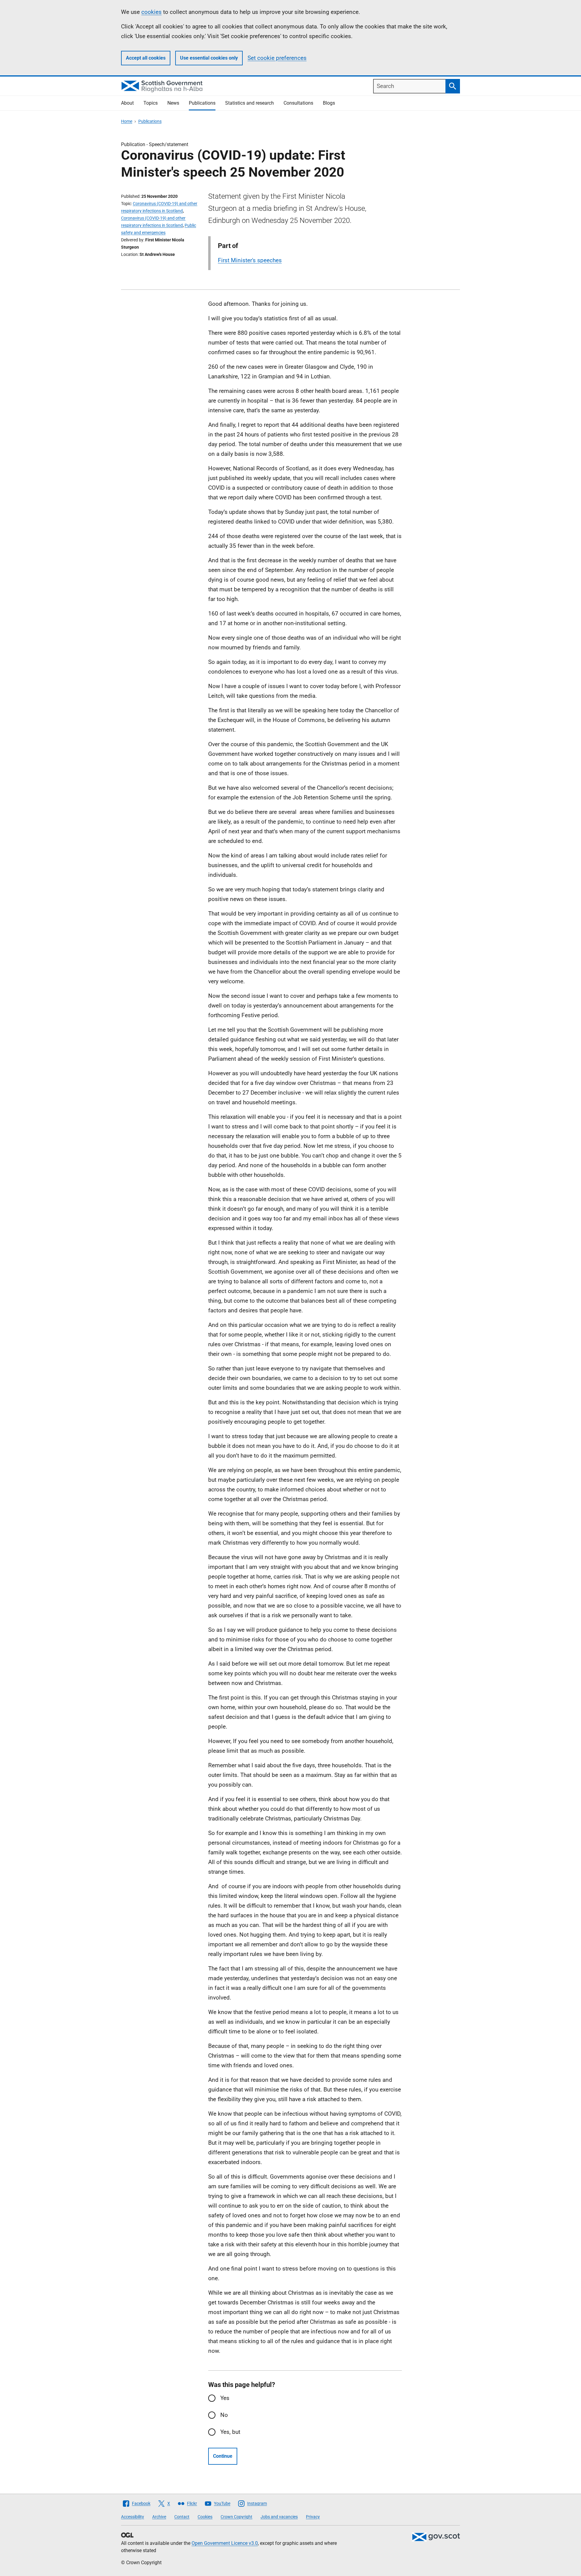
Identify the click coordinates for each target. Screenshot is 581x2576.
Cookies (205, 2517)
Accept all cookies (146, 58)
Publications (202, 103)
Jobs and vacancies (279, 2517)
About (127, 103)
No (224, 2415)
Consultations (298, 103)
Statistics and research (249, 103)
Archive (159, 2517)
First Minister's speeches (250, 260)
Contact (182, 2517)
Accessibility (133, 2517)
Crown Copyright (236, 2517)
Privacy (313, 2517)
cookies (151, 12)
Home (127, 121)
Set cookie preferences (277, 58)
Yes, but (230, 2432)
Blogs (329, 103)
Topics (151, 103)
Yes (225, 2398)
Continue (223, 2456)
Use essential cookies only (209, 58)
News (173, 103)
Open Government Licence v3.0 (225, 2543)
